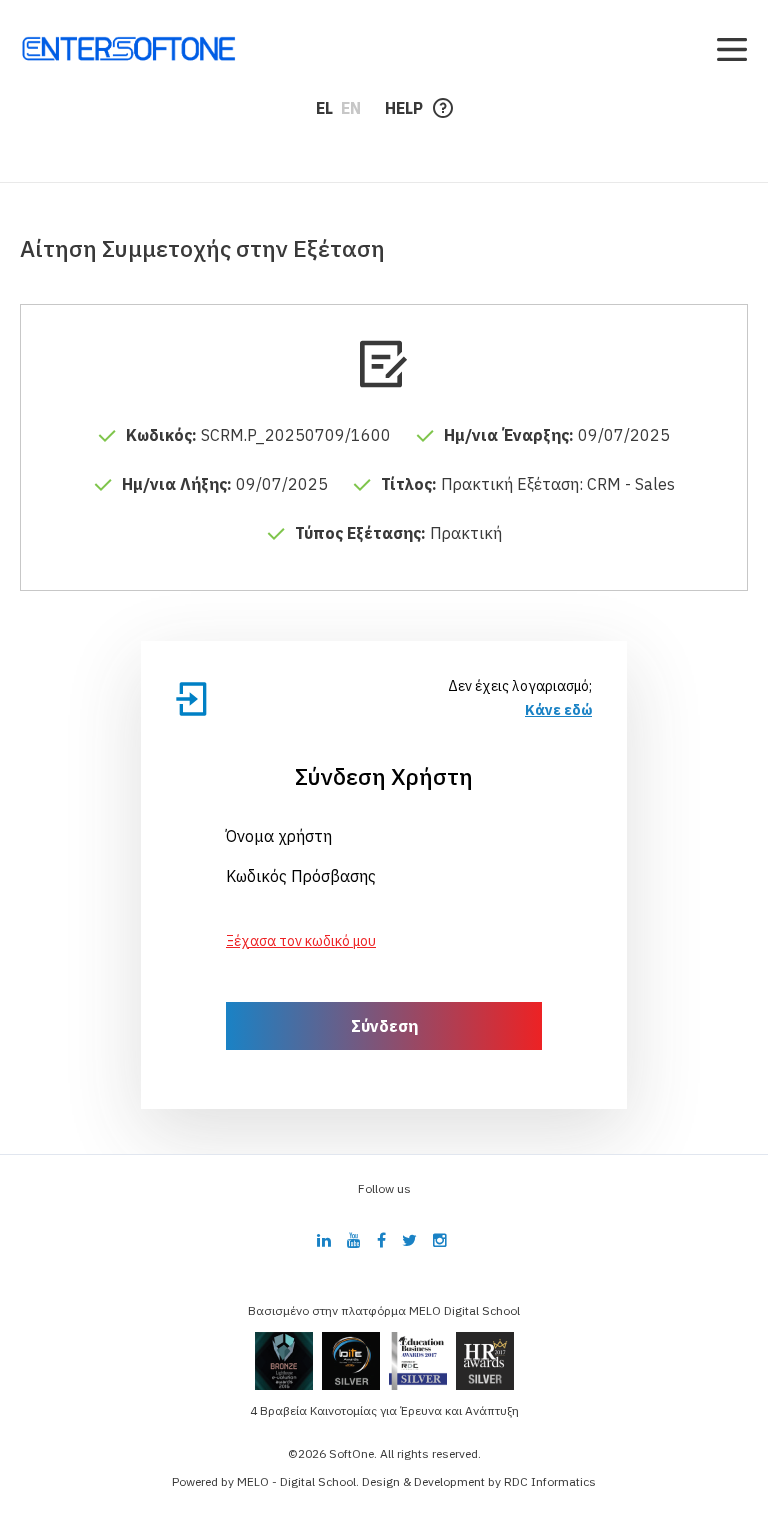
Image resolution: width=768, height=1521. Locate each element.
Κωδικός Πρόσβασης (301, 876)
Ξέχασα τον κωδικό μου (301, 941)
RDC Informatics (550, 1481)
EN (351, 108)
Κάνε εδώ (558, 710)
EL (324, 108)
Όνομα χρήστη (279, 836)
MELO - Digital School (296, 1481)
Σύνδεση (384, 1026)
